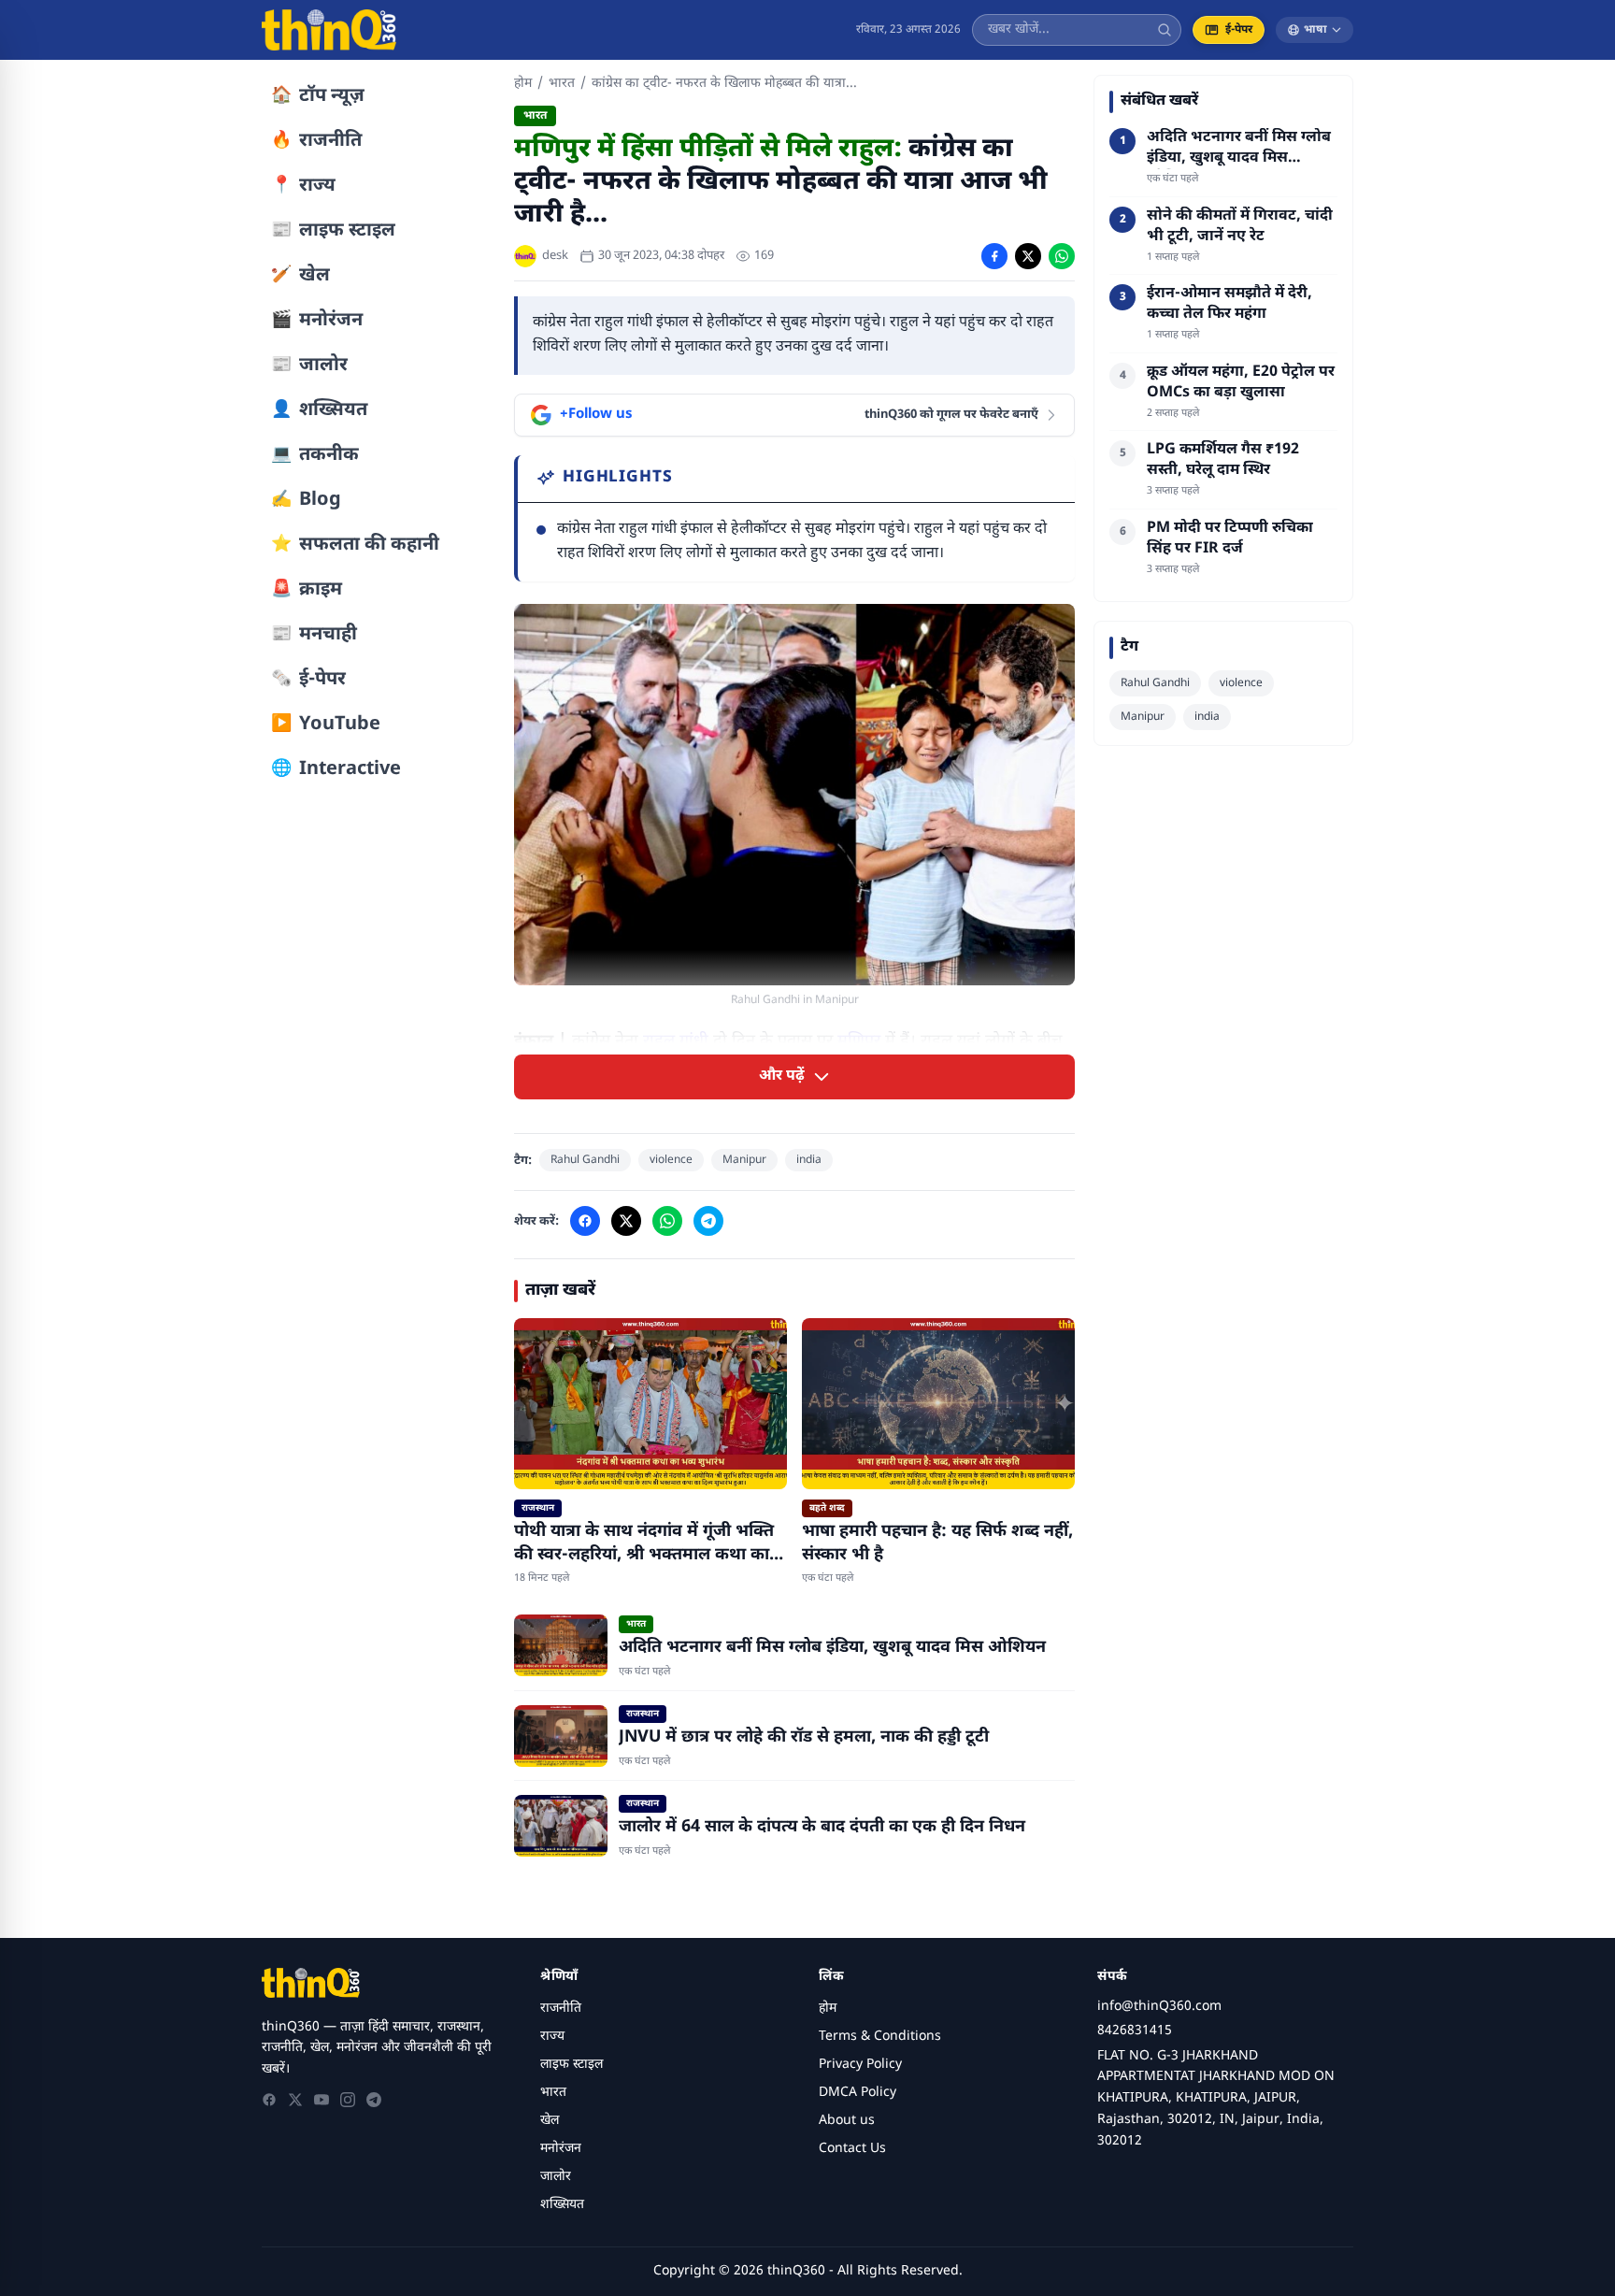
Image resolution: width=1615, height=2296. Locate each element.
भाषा (1315, 30)
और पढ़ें (782, 1076)
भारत (562, 84)
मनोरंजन (561, 2149)
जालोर (556, 2177)
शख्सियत (562, 2205)
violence (671, 1160)
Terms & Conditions (880, 2037)
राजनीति (561, 2009)
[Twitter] (295, 2100)
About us (847, 2121)
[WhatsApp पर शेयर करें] (1062, 256)
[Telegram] (374, 2100)
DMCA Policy (858, 2093)
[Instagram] (348, 2100)
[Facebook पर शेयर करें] (994, 256)
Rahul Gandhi (585, 1160)
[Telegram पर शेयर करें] (708, 1221)
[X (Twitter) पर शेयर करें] (1028, 256)
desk (555, 256)
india (809, 1160)
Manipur (744, 1160)
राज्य (552, 2037)
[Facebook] (269, 2100)
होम (523, 84)
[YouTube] (322, 2100)
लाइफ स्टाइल (572, 2065)
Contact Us (852, 2149)
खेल (550, 2121)
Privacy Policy (860, 2065)
